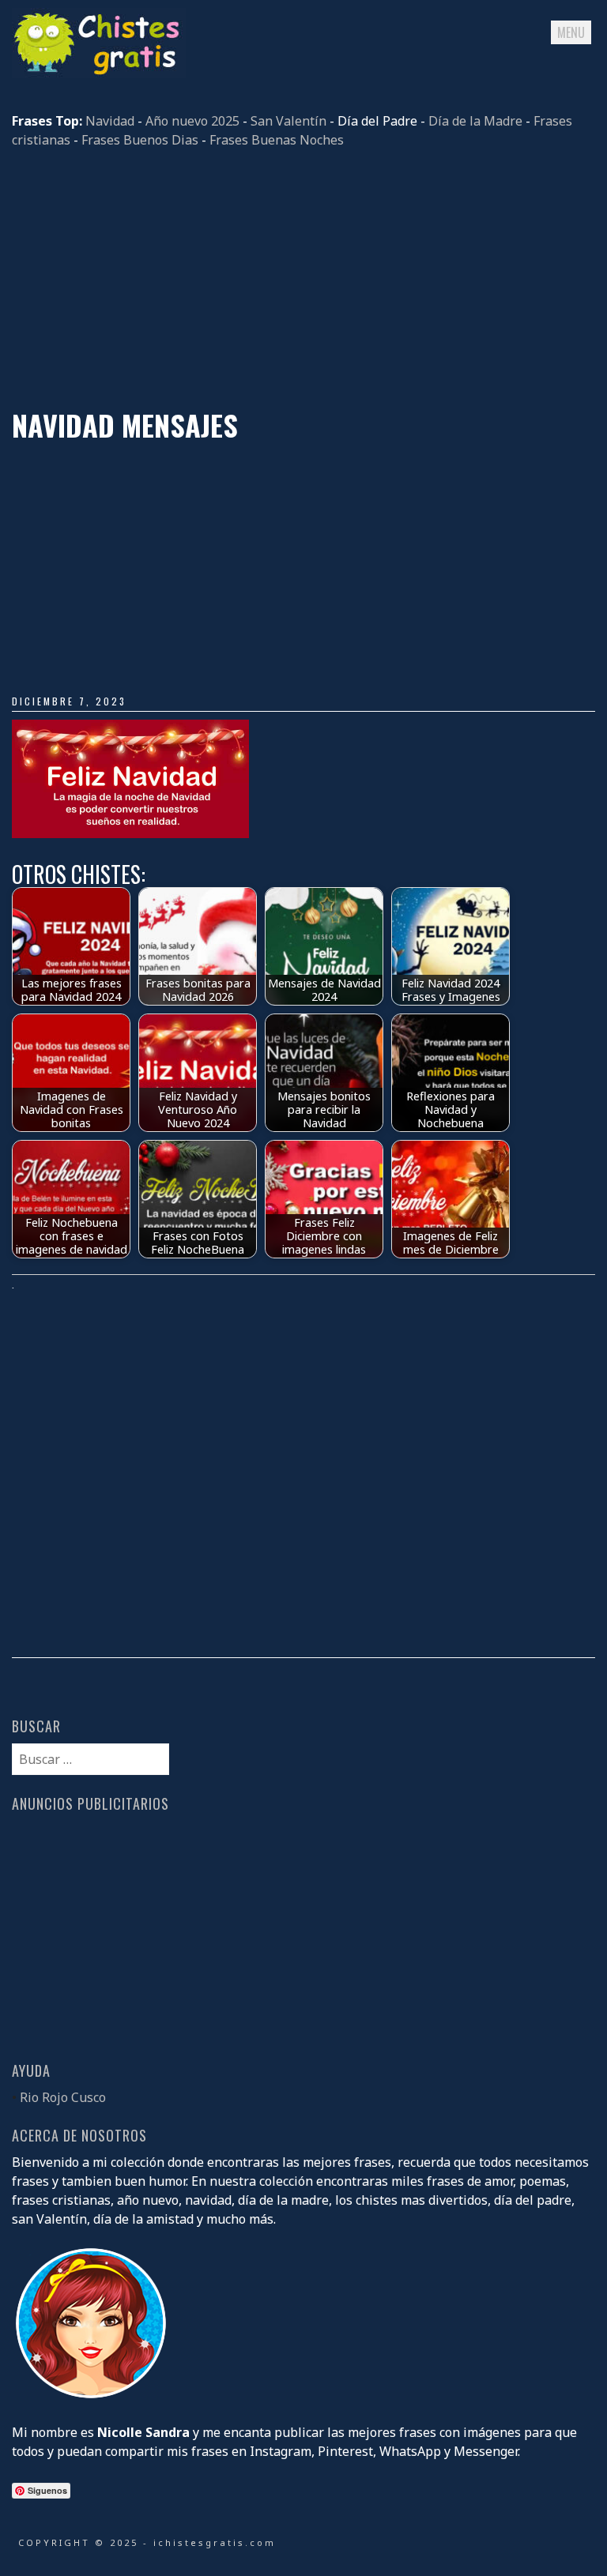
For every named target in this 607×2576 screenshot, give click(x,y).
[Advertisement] (303, 279)
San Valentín (288, 121)
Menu (571, 32)
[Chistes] (99, 73)
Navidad (110, 121)
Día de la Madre (475, 121)
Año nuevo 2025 (192, 121)
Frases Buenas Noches (277, 140)
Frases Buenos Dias (140, 140)
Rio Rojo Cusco (63, 2097)
